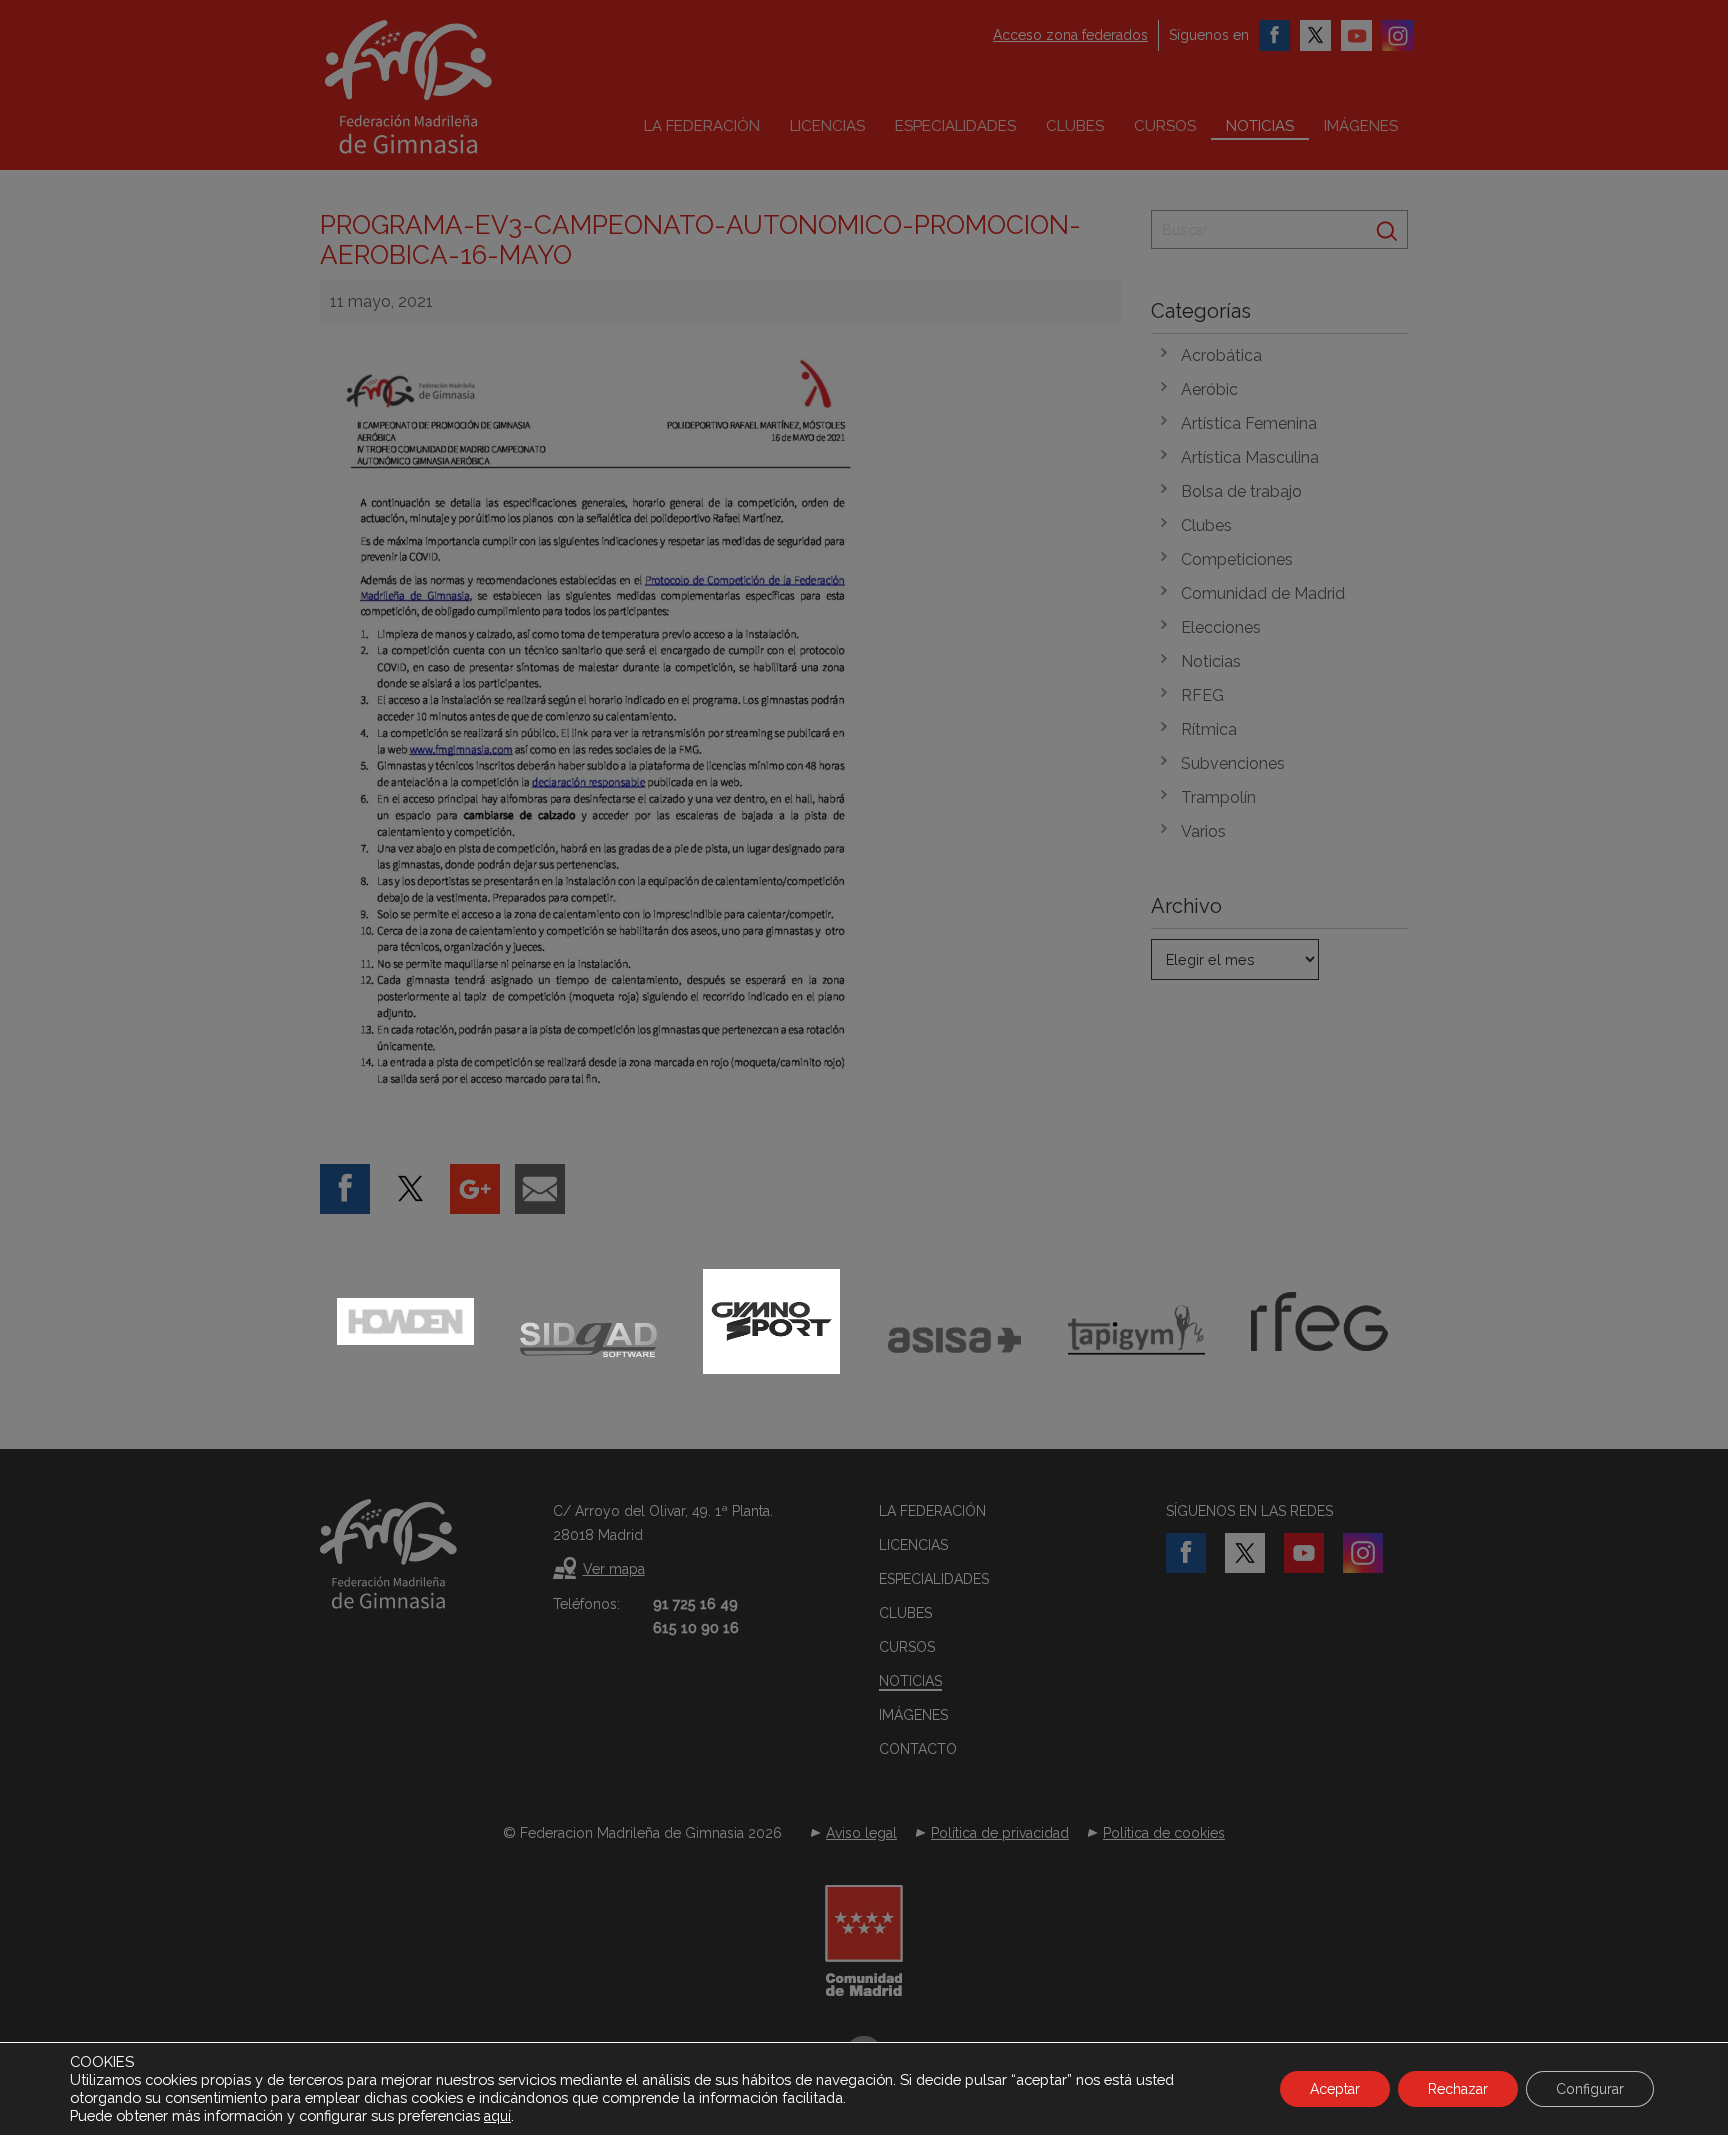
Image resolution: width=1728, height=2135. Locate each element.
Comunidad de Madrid (1263, 593)
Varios (1203, 831)
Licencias (827, 126)
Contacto (918, 1749)
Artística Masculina (1250, 457)
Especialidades (955, 126)
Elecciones (1221, 627)
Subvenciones (1233, 763)
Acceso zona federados (1070, 35)
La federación (702, 126)
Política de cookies (1164, 1833)
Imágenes (1361, 126)
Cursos (1165, 126)
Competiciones (1237, 559)
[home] (450, 87)
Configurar (1590, 2089)
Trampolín (1218, 797)
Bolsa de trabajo (1241, 491)
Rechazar (1458, 2089)
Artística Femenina (1249, 423)
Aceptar (1335, 2089)
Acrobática (1221, 355)
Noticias (1260, 126)
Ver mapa (614, 1569)
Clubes (1075, 126)
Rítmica (1209, 729)
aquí (497, 2116)
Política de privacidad (1000, 1833)
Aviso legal (861, 1833)
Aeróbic (1209, 389)
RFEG (1202, 695)
